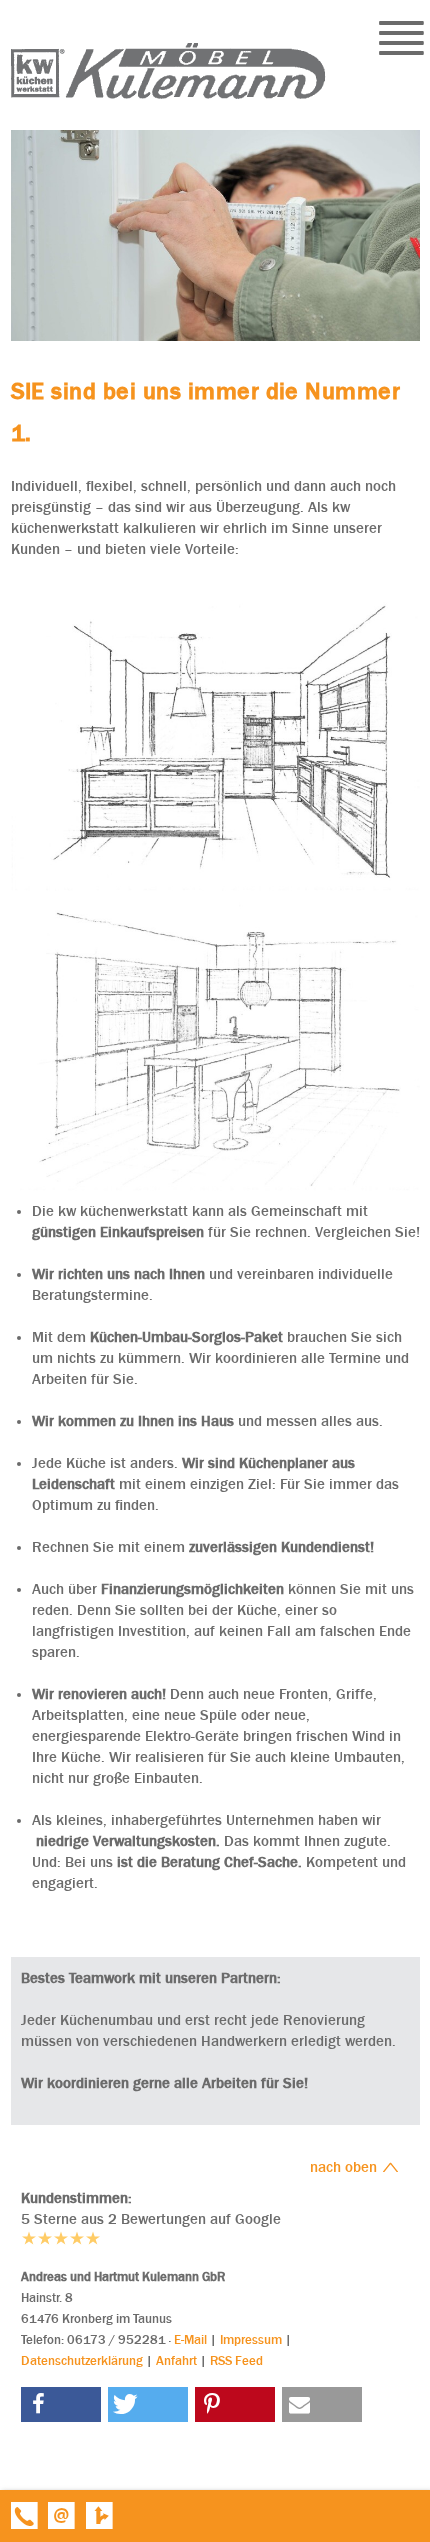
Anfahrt (176, 2360)
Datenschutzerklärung (82, 2360)
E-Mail (190, 2339)
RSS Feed (236, 2360)
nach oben (345, 2167)
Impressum (251, 2339)
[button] (61, 2404)
